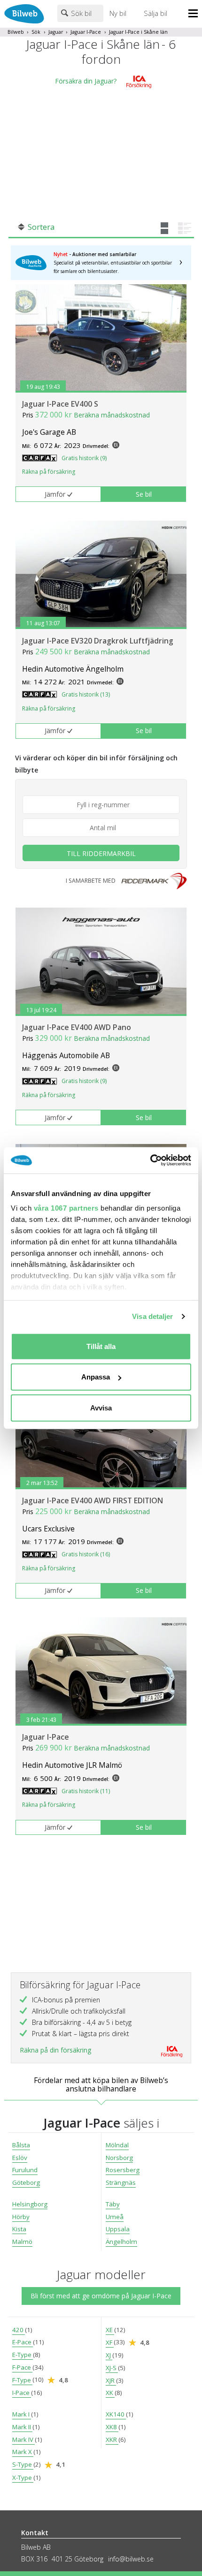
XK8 (112, 2427)
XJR (111, 2380)
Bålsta (21, 2145)
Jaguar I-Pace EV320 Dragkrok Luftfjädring (98, 641)
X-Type (23, 2478)
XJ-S (112, 2368)
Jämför (55, 494)
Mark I (22, 2414)
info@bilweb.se (131, 2559)
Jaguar (56, 32)
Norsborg (119, 2158)
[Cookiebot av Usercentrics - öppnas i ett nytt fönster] (150, 1160)
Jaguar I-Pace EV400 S (60, 404)
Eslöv (20, 2158)
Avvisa (101, 1407)
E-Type (23, 2355)
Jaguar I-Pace (86, 32)
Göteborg (26, 2182)
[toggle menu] (195, 14)
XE (110, 2330)
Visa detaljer (152, 1316)
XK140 (116, 2414)
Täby (113, 2204)
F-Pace (22, 2367)
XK (110, 2393)
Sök (36, 32)
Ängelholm (121, 2242)
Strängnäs (121, 2182)
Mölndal (117, 2145)
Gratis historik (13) (86, 694)
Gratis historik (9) (84, 458)
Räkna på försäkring (49, 472)
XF (110, 2342)
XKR (112, 2440)
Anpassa (96, 1377)
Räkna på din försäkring (55, 2050)
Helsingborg (30, 2204)
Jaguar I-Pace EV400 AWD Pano (77, 1027)
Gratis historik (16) (86, 1554)
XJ (109, 2355)
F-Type (22, 2380)
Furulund (25, 2170)
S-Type (23, 2464)
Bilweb (16, 32)
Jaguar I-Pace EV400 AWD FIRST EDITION (93, 1500)
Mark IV (23, 2440)
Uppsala (118, 2229)
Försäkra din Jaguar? (86, 81)
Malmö (22, 2242)
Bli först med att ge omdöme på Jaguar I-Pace (101, 2296)
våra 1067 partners (66, 1208)
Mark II (22, 2427)
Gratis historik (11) (86, 1791)
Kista (19, 2229)
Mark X (23, 2452)
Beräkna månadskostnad (112, 415)
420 (19, 2330)
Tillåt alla (101, 1346)
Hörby (21, 2217)
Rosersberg (123, 2170)
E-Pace (23, 2342)
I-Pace (22, 2393)
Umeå (115, 2217)
